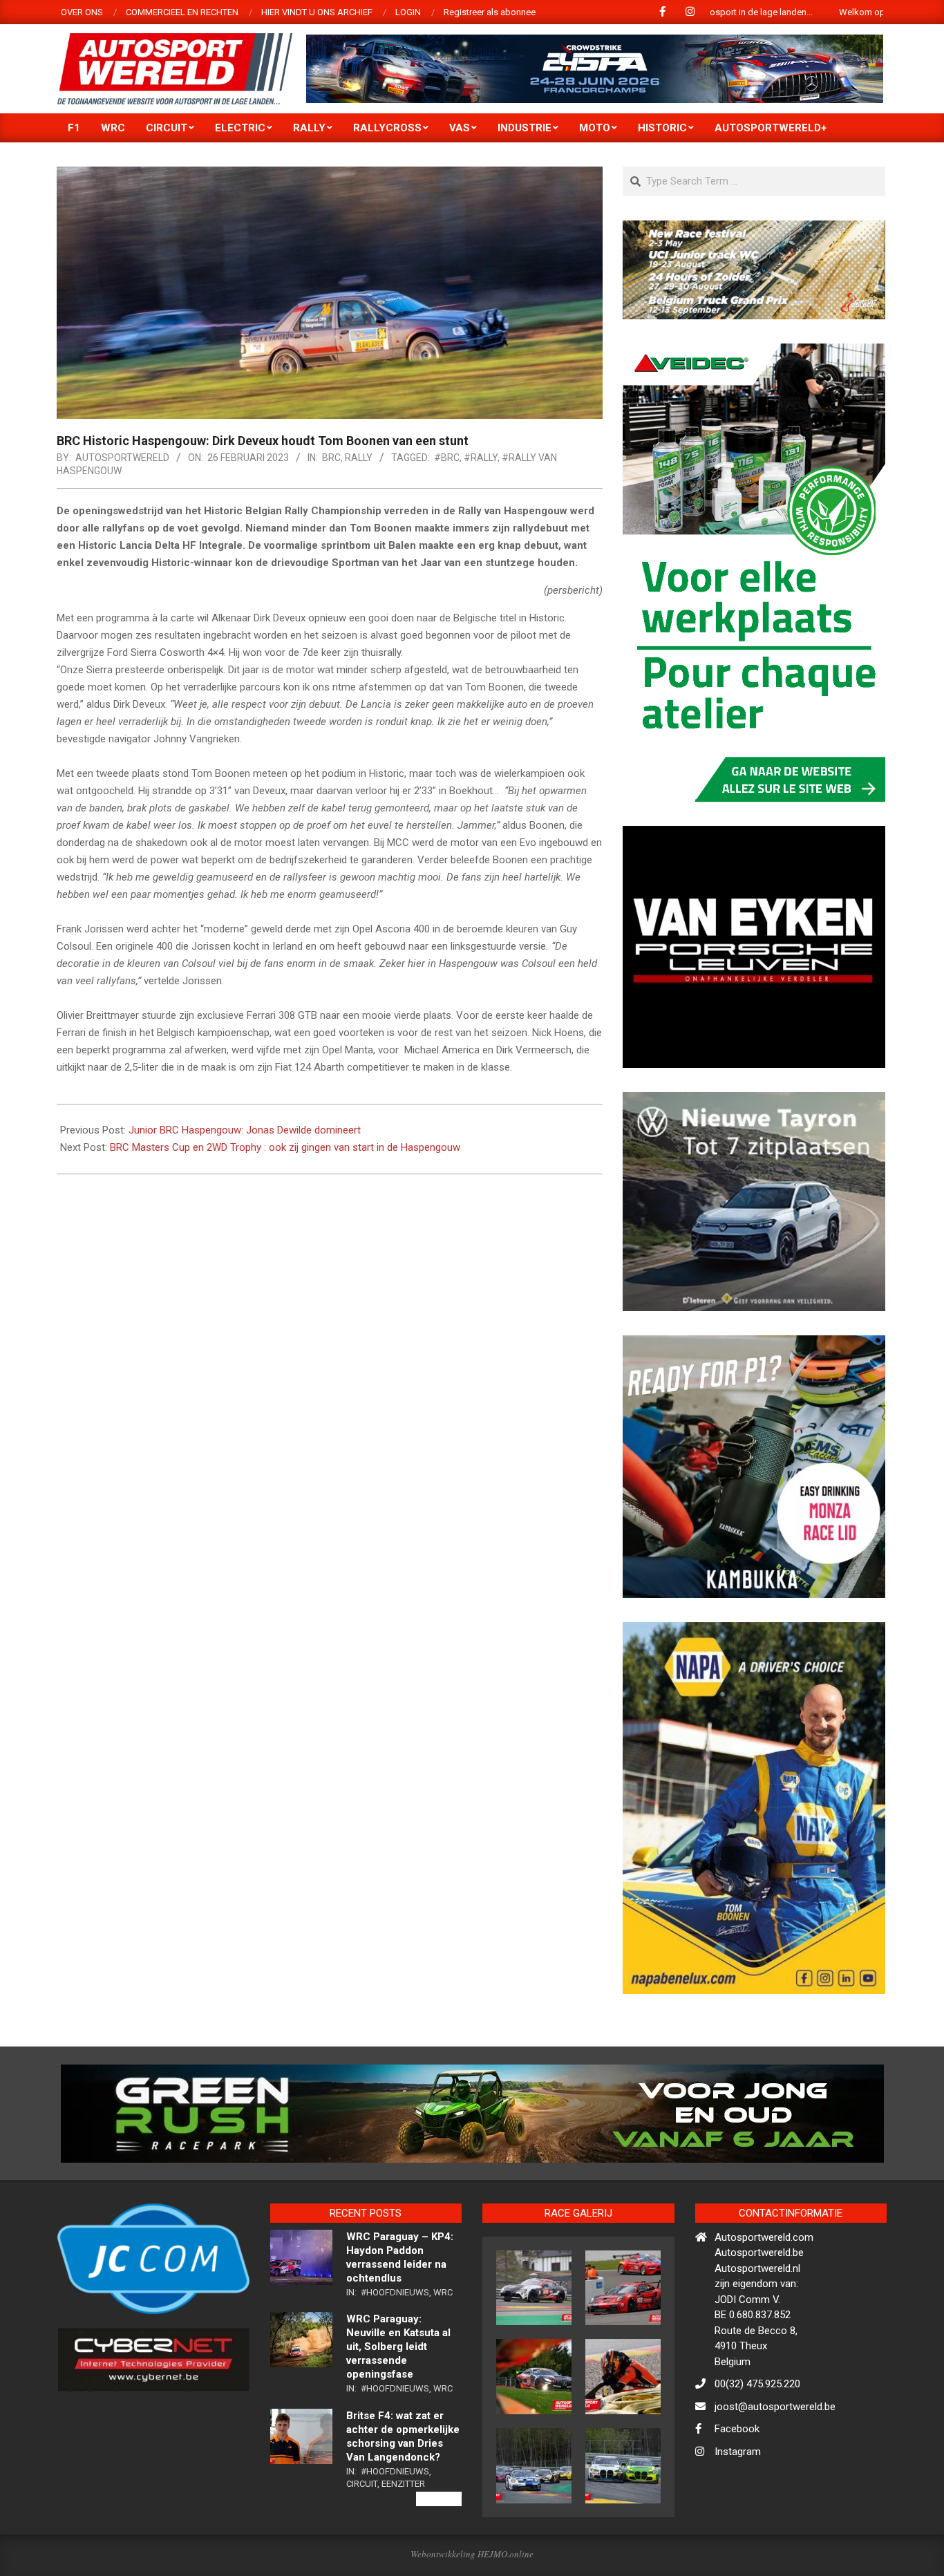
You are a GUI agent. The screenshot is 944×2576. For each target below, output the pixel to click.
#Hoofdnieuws (395, 2352)
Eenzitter (403, 2543)
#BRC (447, 458)
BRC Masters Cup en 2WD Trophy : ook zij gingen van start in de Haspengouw (285, 1147)
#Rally (481, 458)
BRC (331, 458)
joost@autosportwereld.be (775, 2466)
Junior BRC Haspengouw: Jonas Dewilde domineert (245, 1130)
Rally (359, 458)
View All (439, 2559)
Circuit (362, 2543)
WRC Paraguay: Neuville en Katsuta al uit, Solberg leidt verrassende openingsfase (398, 2407)
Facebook (737, 2489)
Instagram (738, 2511)
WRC (443, 2352)
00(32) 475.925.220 (757, 2444)
